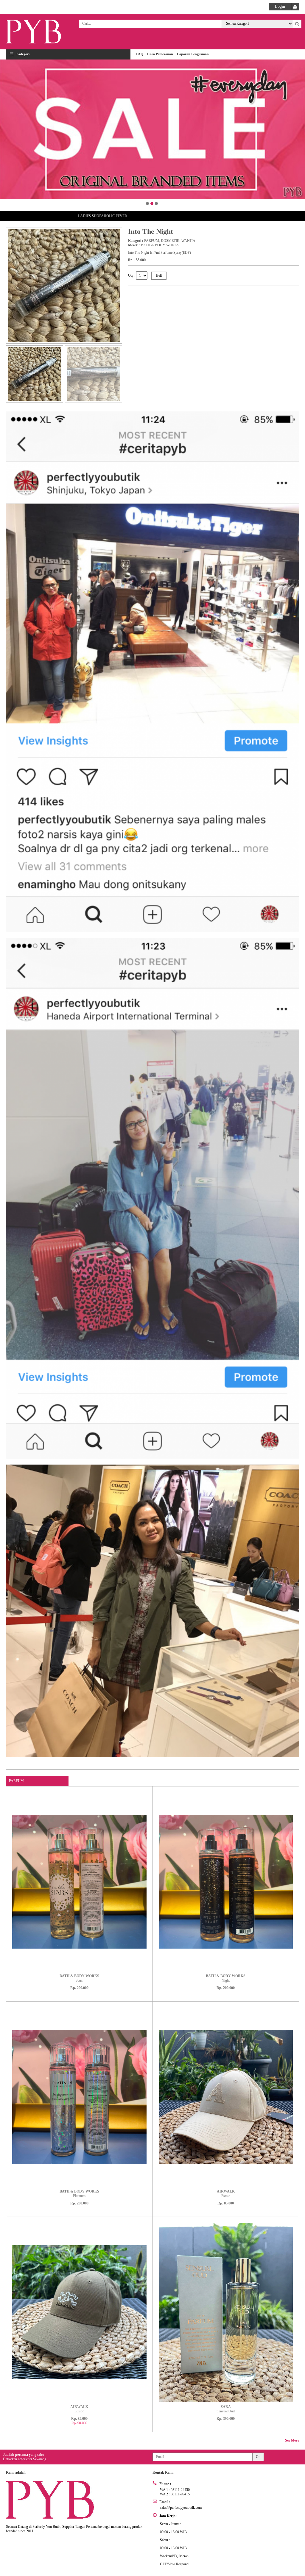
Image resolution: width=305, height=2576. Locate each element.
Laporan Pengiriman (193, 54)
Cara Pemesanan (160, 54)
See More (292, 2440)
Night (226, 1978)
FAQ (140, 54)
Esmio (226, 2194)
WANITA (188, 241)
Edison (79, 2409)
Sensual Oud (226, 2409)
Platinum (79, 2194)
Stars (79, 1978)
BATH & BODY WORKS (160, 245)
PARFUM (152, 241)
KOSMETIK (170, 241)
